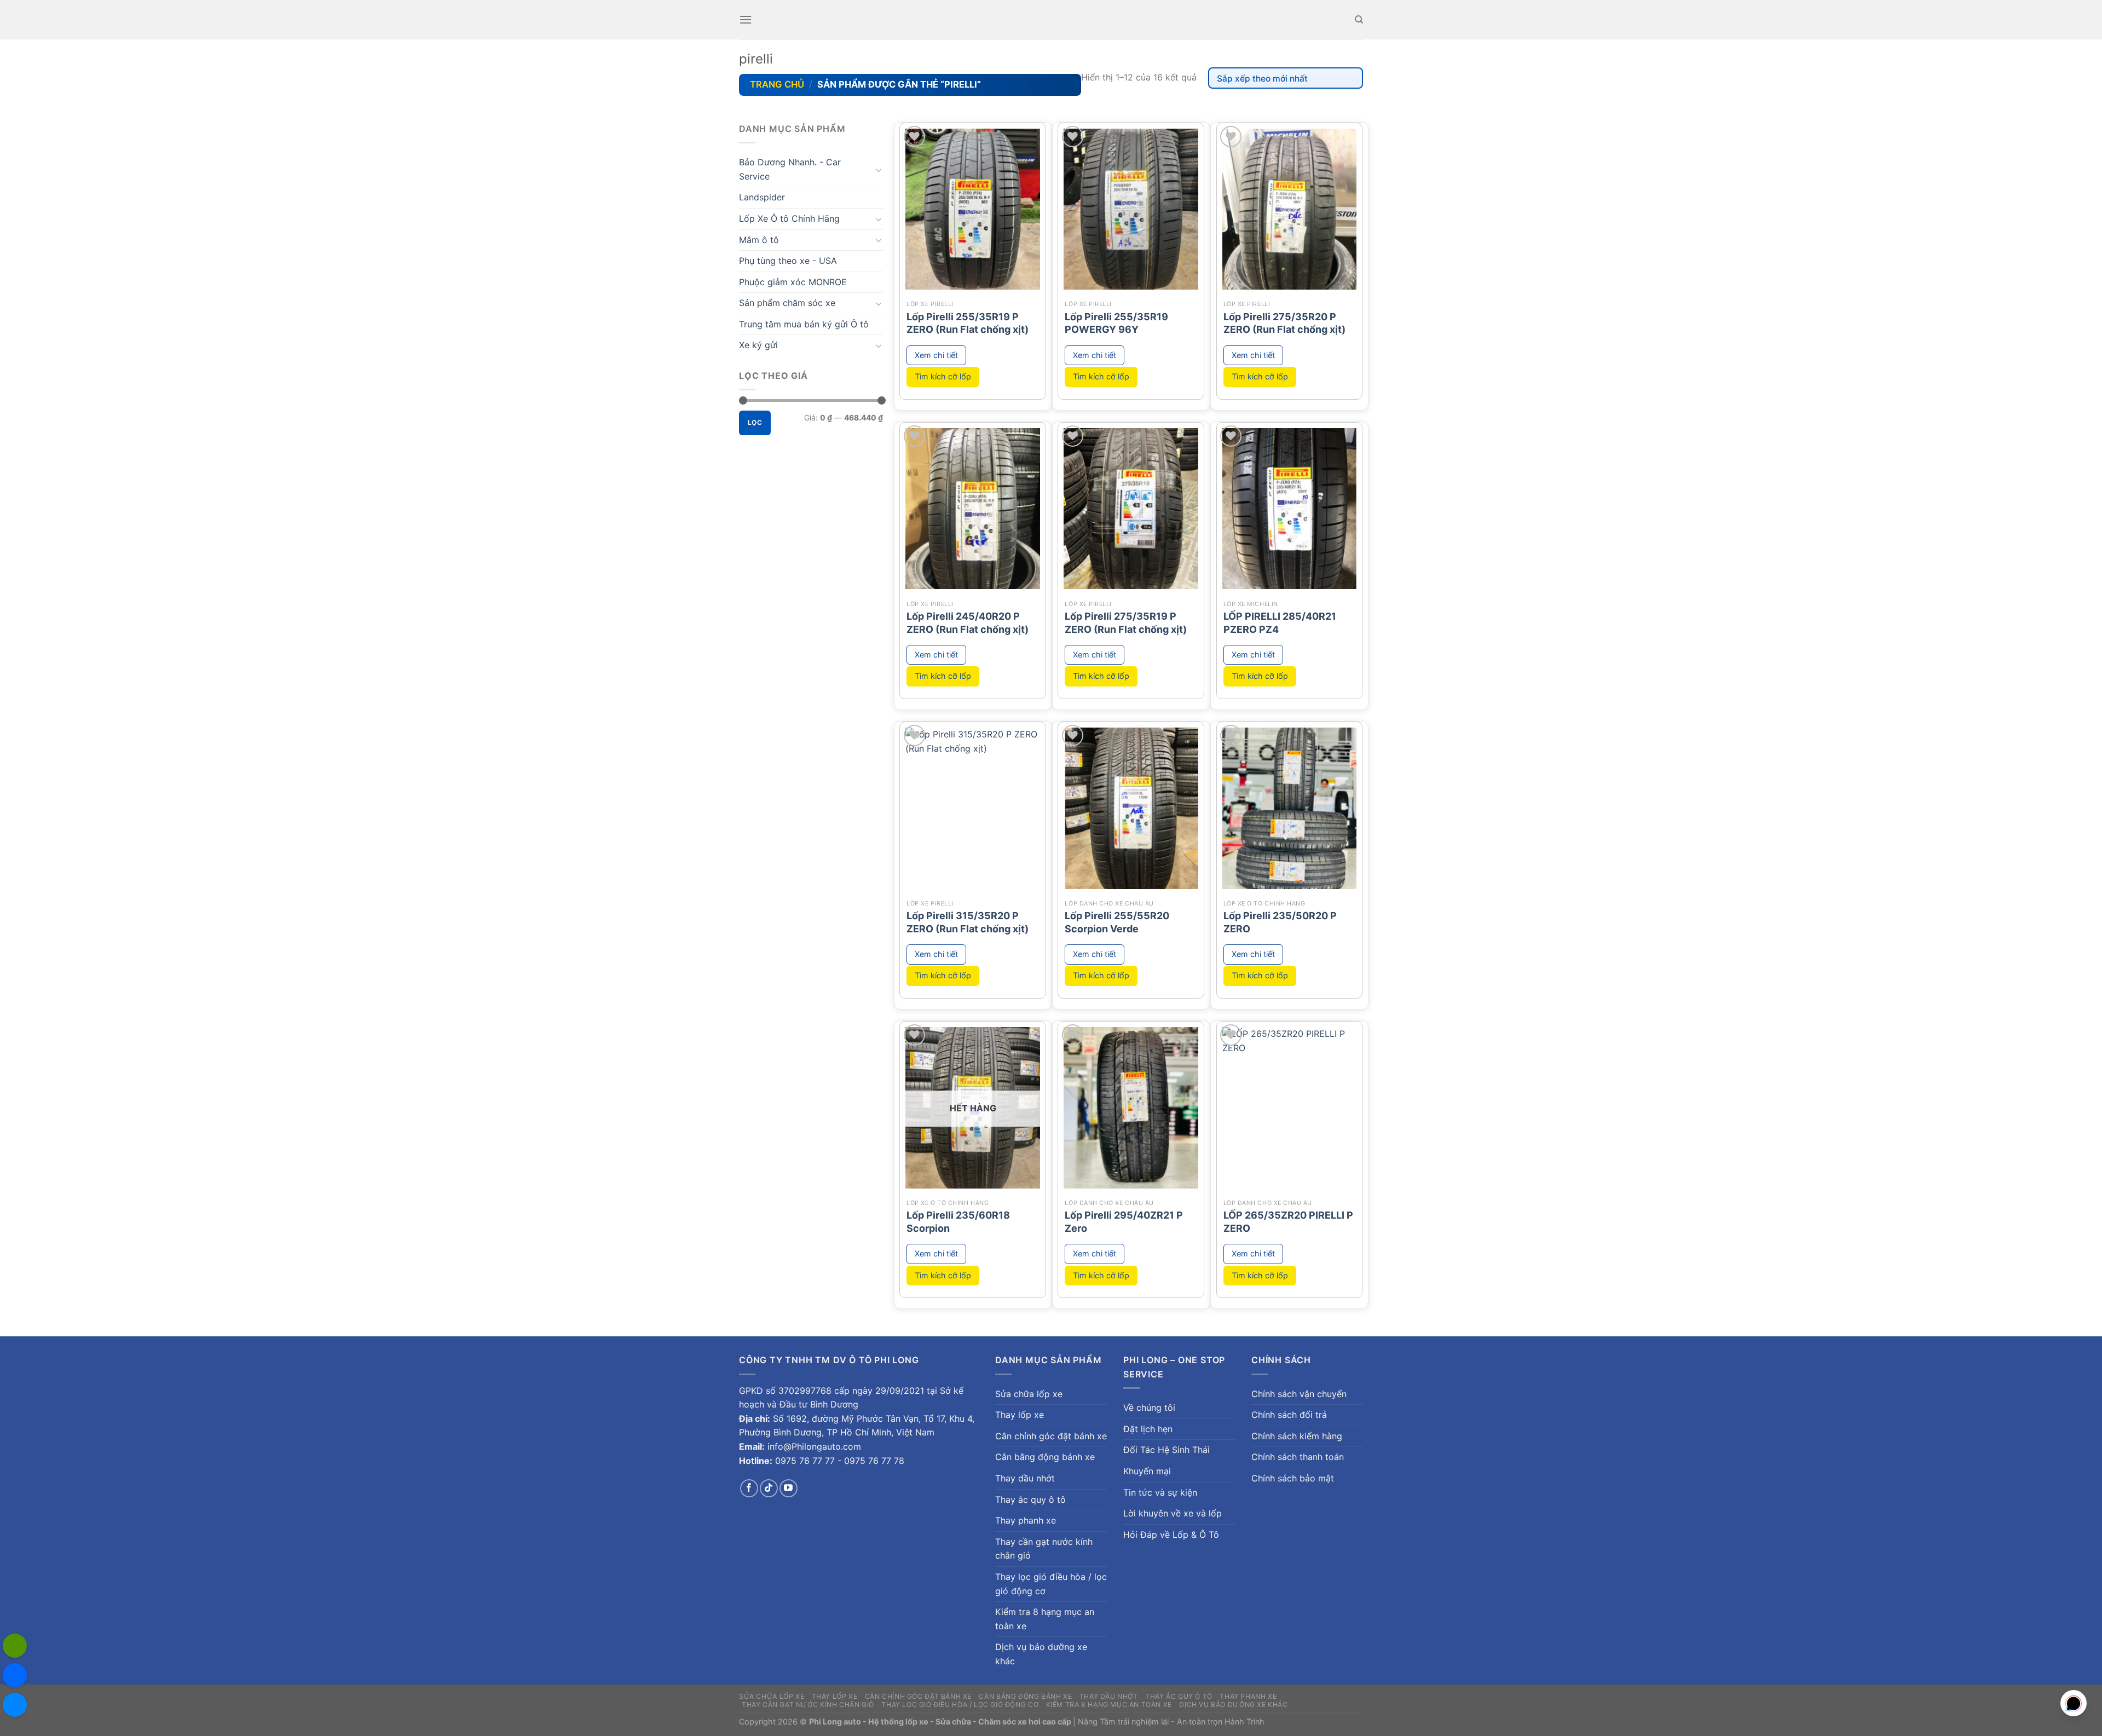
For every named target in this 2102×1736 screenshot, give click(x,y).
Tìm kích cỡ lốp (943, 376)
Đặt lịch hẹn (1148, 1429)
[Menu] (746, 19)
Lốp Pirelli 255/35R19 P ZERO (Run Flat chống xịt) (968, 323)
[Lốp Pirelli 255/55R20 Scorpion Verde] (1131, 808)
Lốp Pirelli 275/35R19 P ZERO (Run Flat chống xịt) (1126, 622)
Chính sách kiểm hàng (1297, 1436)
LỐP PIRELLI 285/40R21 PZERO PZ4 (1280, 622)
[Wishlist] (914, 137)
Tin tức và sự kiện (1160, 1492)
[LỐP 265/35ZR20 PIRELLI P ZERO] (1290, 1108)
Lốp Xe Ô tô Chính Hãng (789, 218)
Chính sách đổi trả (1289, 1415)
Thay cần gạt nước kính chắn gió (1044, 1549)
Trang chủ (777, 84)
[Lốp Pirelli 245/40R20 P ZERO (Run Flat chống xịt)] (973, 509)
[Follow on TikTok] (769, 1488)
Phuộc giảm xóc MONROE (793, 282)
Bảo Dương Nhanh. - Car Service (790, 169)
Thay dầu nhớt (1025, 1478)
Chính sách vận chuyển (1299, 1394)
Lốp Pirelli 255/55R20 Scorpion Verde (1117, 922)
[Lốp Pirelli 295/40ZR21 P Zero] (1131, 1108)
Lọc (755, 422)
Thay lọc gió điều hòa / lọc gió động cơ (1051, 1584)
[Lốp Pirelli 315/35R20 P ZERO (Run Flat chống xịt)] (973, 808)
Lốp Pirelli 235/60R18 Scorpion (958, 1221)
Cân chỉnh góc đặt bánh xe (1051, 1436)
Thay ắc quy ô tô (1030, 1499)
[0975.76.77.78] (15, 1646)
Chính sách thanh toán (1298, 1457)
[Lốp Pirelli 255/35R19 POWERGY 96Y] (1131, 209)
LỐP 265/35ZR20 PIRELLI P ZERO (1288, 1221)
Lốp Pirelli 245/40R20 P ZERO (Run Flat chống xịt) (968, 622)
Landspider (762, 197)
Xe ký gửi (758, 345)
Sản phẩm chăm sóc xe (787, 303)
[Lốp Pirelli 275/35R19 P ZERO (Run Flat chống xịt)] (1131, 509)
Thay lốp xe (1020, 1415)
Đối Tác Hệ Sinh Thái (1167, 1450)
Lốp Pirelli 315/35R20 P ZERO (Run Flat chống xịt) (968, 922)
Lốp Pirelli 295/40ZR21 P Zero (1124, 1221)
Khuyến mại (1147, 1471)
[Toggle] (879, 170)
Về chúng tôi (1149, 1408)
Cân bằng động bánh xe (1045, 1457)
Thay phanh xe (1026, 1520)
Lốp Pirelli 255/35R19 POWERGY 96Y (1116, 323)
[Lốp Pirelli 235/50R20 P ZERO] (1290, 808)
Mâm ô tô (759, 240)
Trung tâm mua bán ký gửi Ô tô (804, 324)
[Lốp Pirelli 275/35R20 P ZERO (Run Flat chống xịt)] (1290, 209)
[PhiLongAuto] (15, 1675)
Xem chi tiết (936, 355)
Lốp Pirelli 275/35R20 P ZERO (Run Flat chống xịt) (1284, 323)
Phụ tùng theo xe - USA (788, 261)
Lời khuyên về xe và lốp (1173, 1513)
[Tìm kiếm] (1359, 20)
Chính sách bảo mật (1293, 1478)
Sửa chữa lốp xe (1029, 1394)
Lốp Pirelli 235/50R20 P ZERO (1280, 922)
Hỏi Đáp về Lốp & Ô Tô (1171, 1535)
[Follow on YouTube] (789, 1488)
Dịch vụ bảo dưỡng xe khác (1041, 1654)
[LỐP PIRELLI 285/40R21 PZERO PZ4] (1290, 509)
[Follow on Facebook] (749, 1488)
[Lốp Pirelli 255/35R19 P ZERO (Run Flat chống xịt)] (973, 209)
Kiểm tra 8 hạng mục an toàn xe (1045, 1619)
